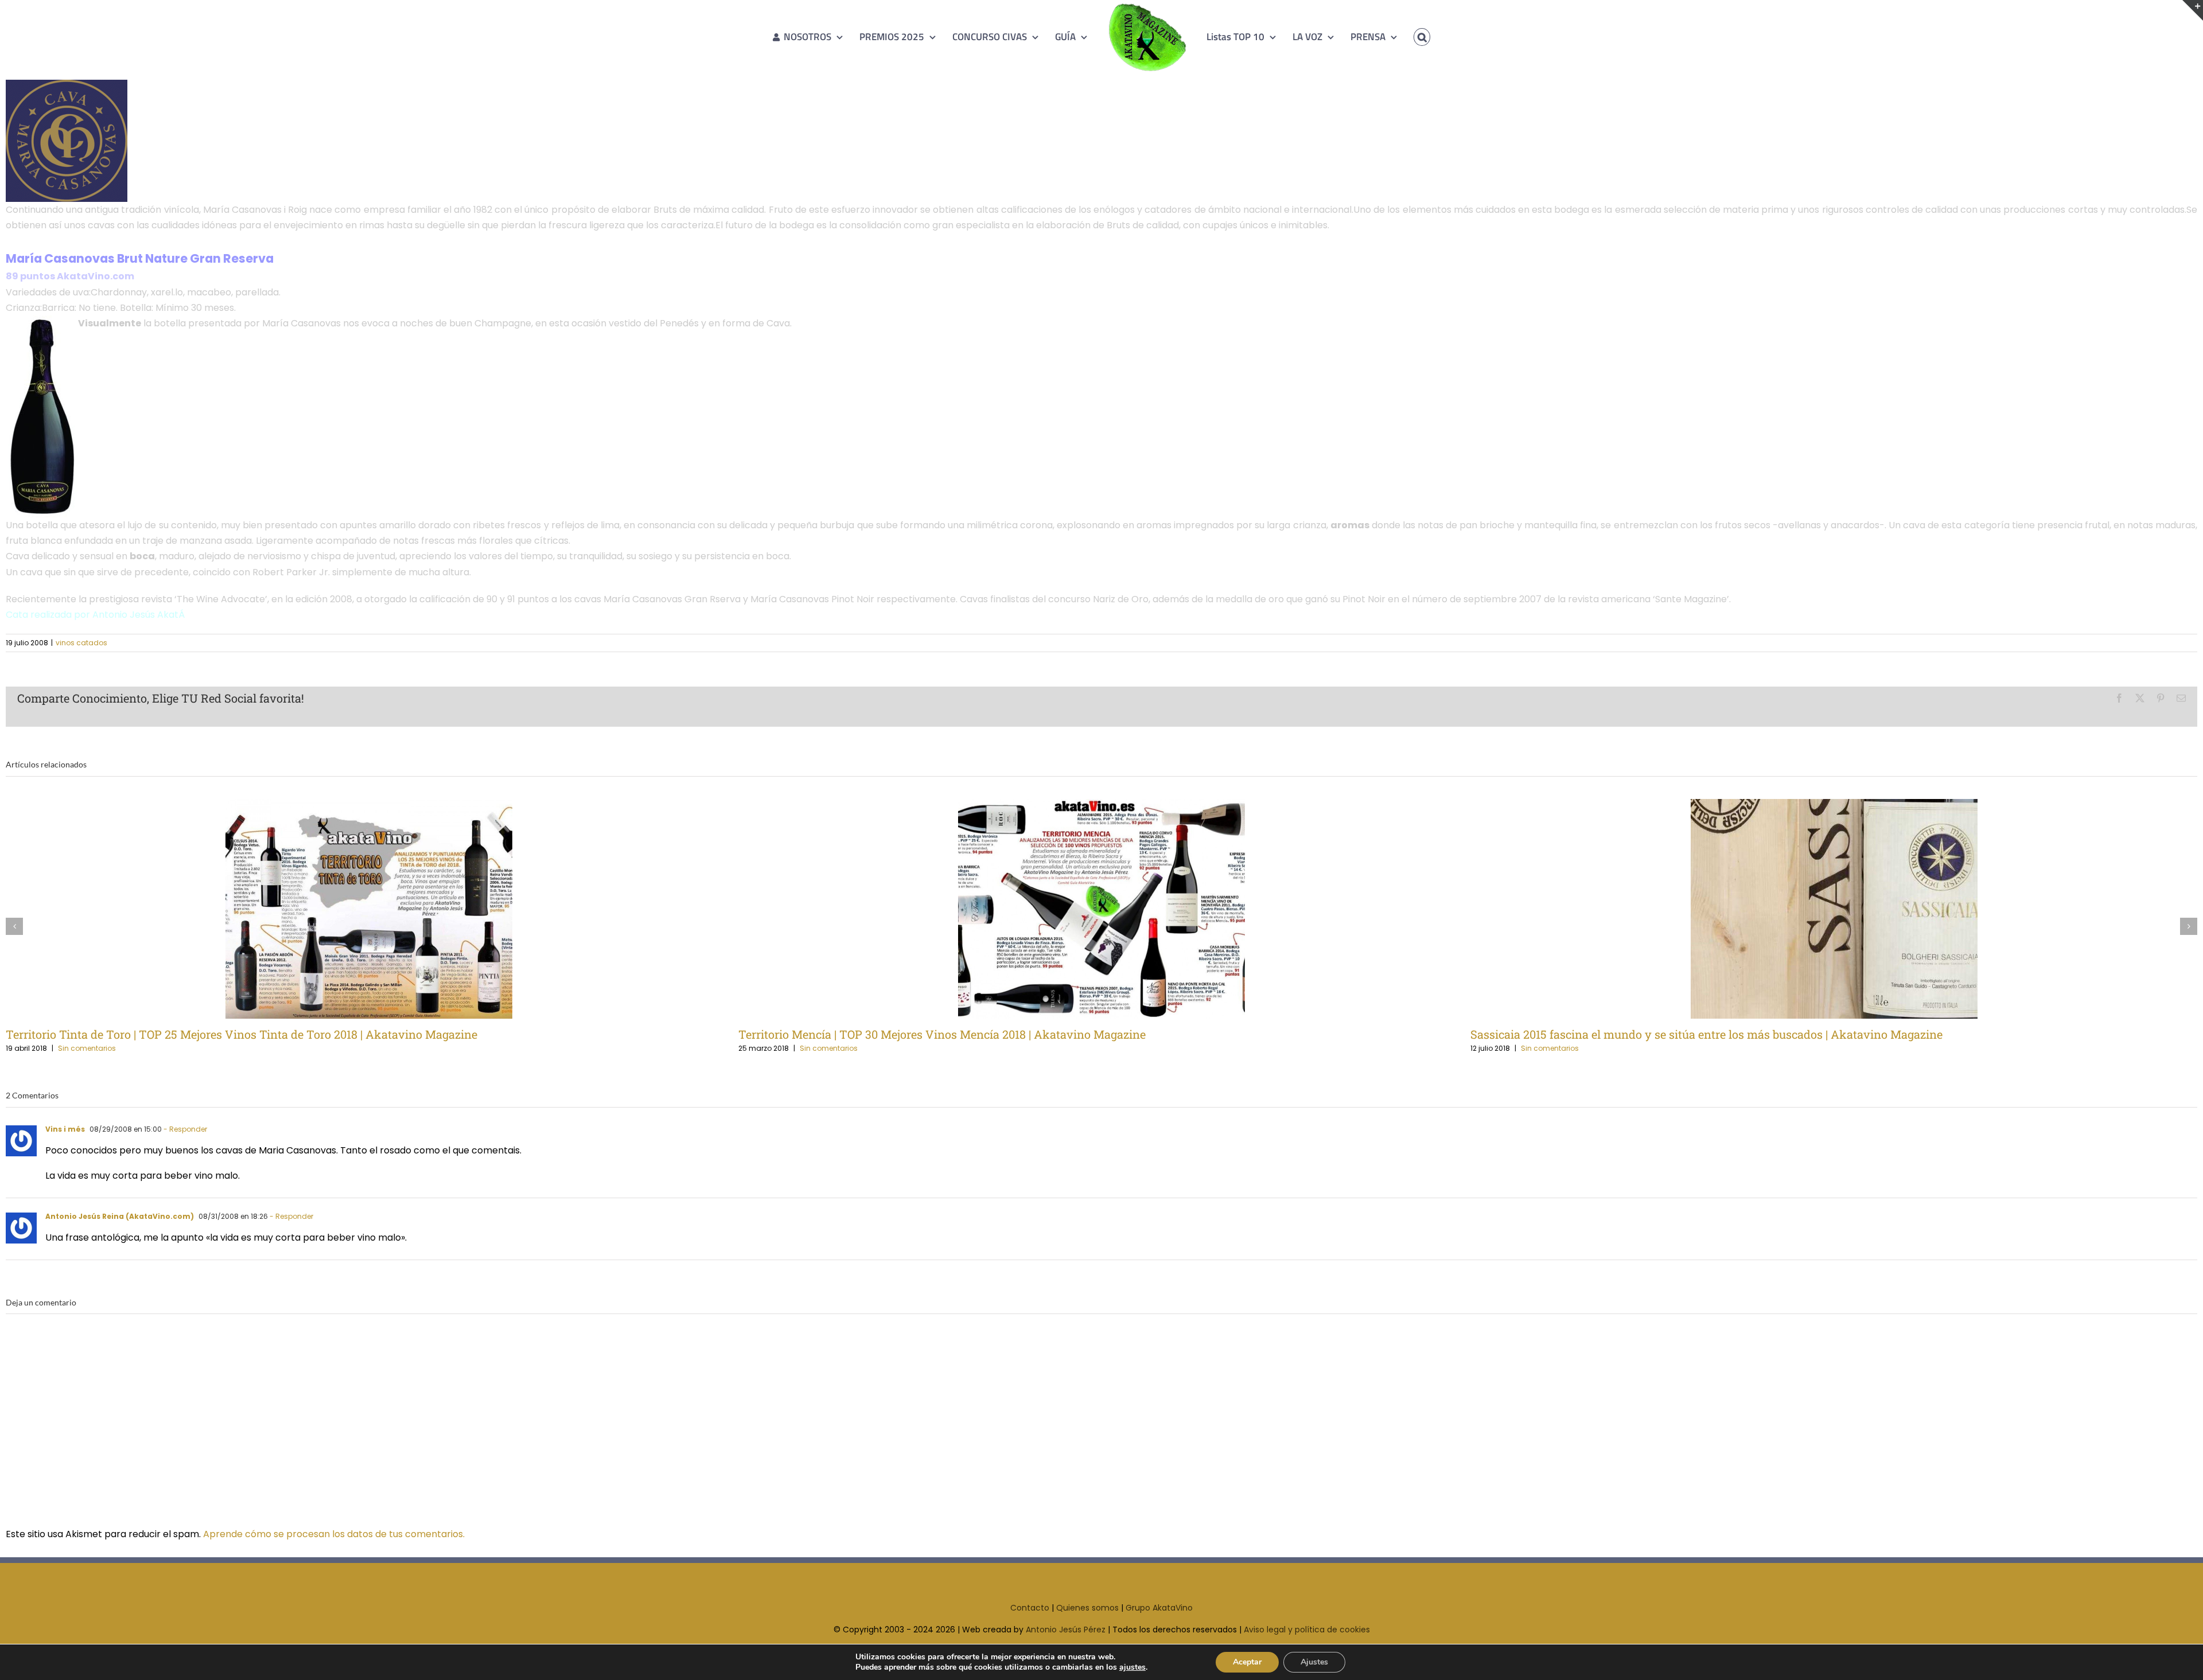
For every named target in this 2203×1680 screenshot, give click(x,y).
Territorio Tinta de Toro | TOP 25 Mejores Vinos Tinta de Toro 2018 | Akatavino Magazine (350, 909)
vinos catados (81, 643)
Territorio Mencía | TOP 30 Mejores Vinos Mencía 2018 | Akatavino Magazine (1083, 909)
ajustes (1132, 1667)
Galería (388, 909)
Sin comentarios (87, 1048)
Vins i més (65, 1129)
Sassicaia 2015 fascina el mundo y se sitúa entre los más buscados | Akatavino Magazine (1815, 909)
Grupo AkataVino (1159, 1608)
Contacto (1030, 1608)
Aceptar (1247, 1662)
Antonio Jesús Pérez (1066, 1630)
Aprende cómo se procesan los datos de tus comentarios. (334, 1534)
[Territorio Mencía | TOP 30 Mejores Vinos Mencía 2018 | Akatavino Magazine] (1101, 909)
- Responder (185, 1129)
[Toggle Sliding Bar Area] (2193, 10)
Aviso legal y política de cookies (1307, 1630)
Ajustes (1314, 1662)
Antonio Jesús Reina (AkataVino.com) (120, 1216)
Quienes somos (1087, 1608)
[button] (1406, 37)
